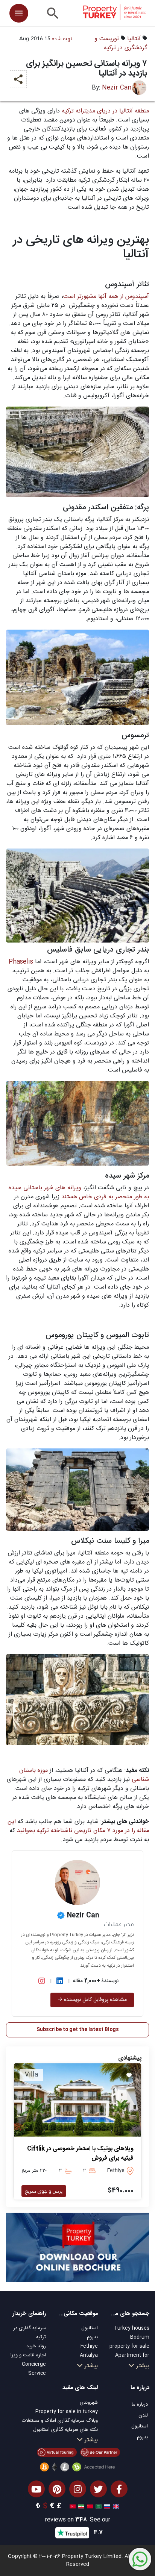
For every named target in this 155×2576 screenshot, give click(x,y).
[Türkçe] (72, 2506)
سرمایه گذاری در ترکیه (30, 2333)
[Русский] (106, 2506)
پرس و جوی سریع (44, 2191)
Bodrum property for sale (129, 2342)
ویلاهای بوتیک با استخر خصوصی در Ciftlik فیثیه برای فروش (80, 2154)
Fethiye (89, 2346)
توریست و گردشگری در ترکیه (121, 43)
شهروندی (89, 2403)
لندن (143, 2415)
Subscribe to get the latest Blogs (78, 2030)
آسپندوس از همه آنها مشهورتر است (106, 297)
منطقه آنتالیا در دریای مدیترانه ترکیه (105, 111)
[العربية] (98, 2506)
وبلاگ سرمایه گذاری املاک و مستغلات (60, 2421)
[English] (115, 2506)
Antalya (89, 2355)
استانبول (90, 2328)
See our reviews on (78, 2520)
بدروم (92, 2337)
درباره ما (140, 2404)
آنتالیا (134, 39)
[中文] (89, 2506)
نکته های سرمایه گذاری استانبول (65, 2430)
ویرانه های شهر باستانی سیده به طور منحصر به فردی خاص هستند (79, 1192)
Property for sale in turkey (67, 2412)
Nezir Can (117, 88)
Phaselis (21, 962)
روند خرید (36, 2346)
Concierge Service (34, 2369)
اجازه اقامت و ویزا (28, 2355)
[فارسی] (80, 2506)
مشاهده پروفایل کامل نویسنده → (92, 2000)
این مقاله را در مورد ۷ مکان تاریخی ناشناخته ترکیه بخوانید (78, 1826)
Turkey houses (131, 2328)
